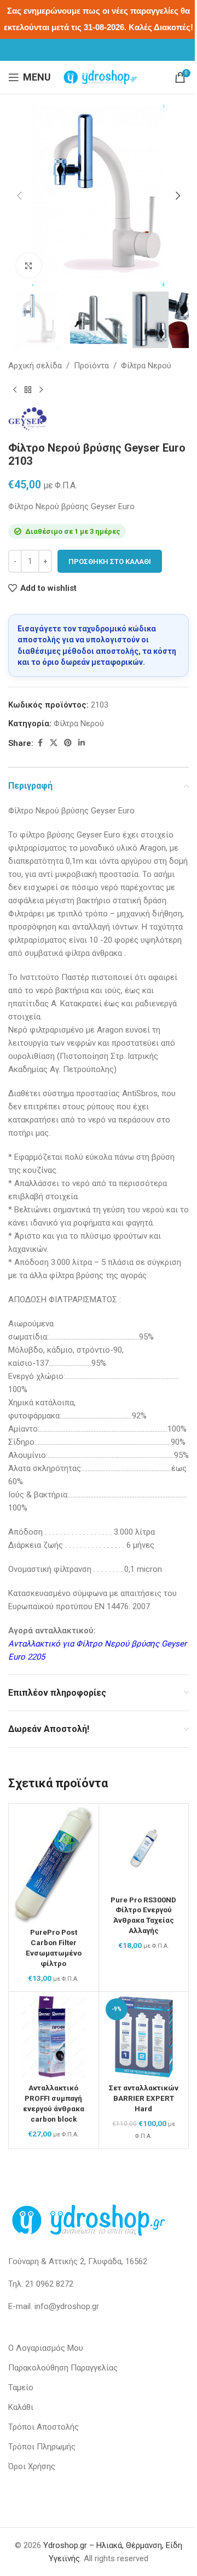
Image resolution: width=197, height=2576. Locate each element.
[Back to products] (28, 390)
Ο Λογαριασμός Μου (46, 2348)
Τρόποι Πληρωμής (42, 2447)
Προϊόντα (91, 366)
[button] (19, 196)
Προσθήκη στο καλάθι (110, 562)
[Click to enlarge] (29, 266)
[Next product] (41, 390)
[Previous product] (15, 390)
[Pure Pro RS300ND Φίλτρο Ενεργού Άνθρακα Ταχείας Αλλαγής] (144, 1849)
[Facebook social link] (40, 743)
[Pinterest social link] (68, 743)
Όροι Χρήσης (32, 2466)
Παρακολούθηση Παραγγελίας (63, 2368)
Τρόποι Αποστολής (44, 2427)
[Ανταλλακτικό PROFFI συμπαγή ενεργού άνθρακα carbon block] (54, 2037)
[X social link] (54, 743)
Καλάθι (21, 2407)
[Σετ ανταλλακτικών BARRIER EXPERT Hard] (144, 2037)
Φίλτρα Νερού (146, 366)
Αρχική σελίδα (35, 366)
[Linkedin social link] (82, 743)
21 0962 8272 (49, 2284)
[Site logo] (100, 77)
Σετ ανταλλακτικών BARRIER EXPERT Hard (144, 2098)
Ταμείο (21, 2387)
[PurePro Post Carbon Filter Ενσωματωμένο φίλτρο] (54, 1865)
